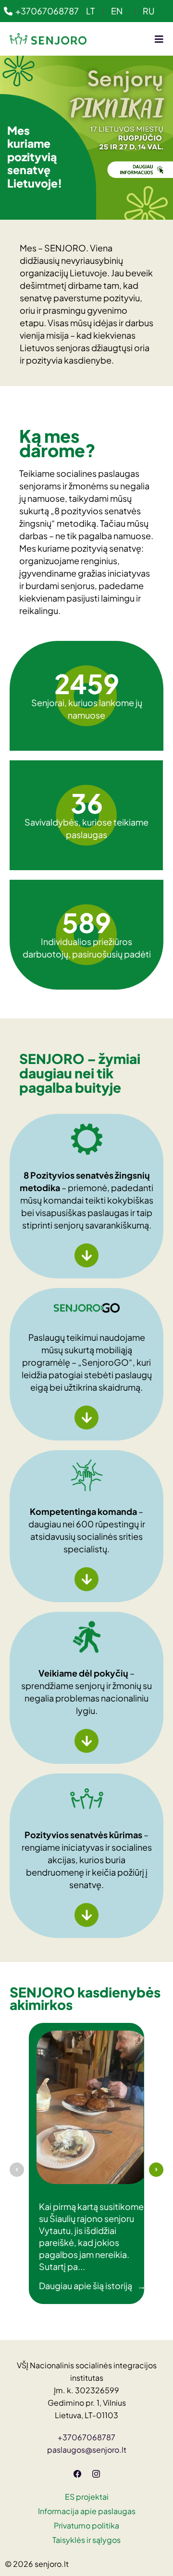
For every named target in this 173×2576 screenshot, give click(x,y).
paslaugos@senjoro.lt (87, 2450)
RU (149, 11)
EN (117, 11)
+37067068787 (47, 11)
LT (90, 11)
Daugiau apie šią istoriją (93, 2286)
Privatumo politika (86, 2525)
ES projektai (87, 2497)
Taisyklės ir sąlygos (86, 2540)
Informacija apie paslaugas (87, 2511)
